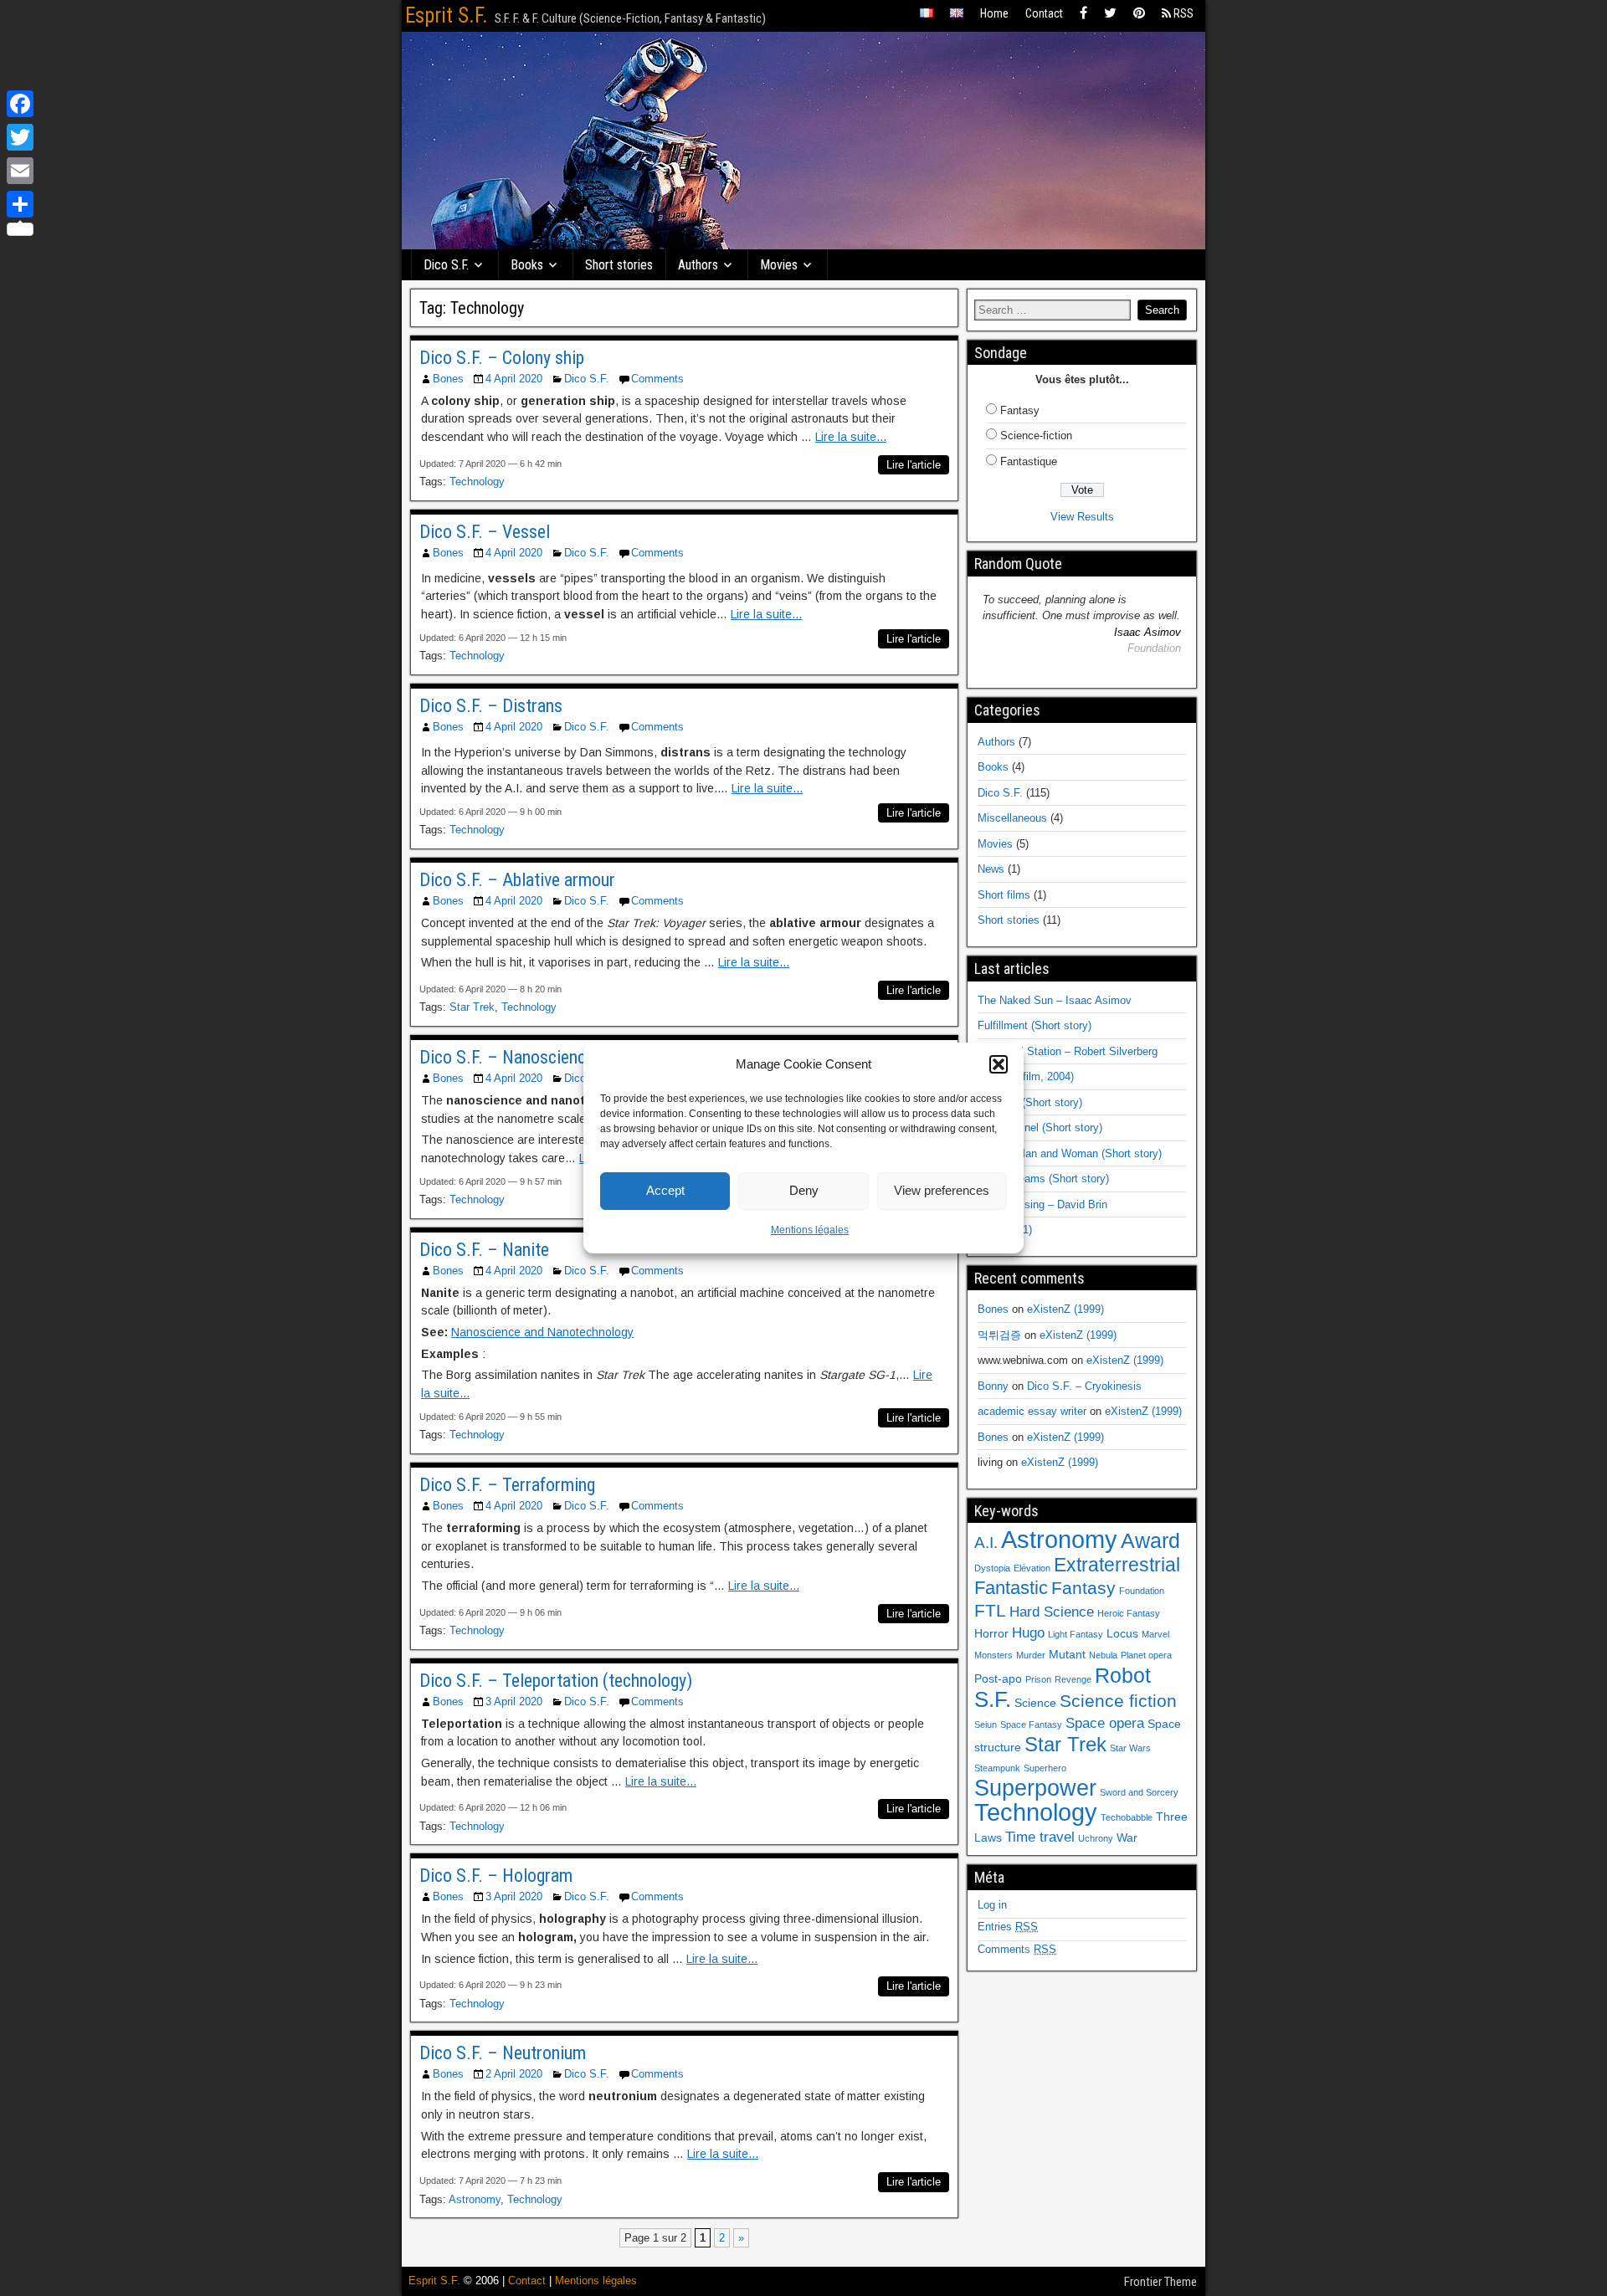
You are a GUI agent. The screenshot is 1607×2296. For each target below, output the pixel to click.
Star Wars (1130, 1748)
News (991, 869)
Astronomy (475, 2199)
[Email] (20, 171)
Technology (477, 482)
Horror (991, 1633)
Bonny (993, 1386)
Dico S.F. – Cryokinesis (1084, 1386)
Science (1035, 1703)
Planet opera (1146, 1655)
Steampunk (997, 1768)
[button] (999, 1064)
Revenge (1073, 1679)
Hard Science (1052, 1612)
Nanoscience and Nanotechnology (542, 1332)
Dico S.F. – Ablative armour (517, 880)
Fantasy (1020, 410)
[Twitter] (1110, 14)
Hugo (1028, 1633)
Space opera (1105, 1723)
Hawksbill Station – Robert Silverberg (1068, 1051)
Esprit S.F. (447, 15)
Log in (992, 1905)
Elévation (1032, 1568)
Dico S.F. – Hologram (496, 1876)
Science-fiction (1036, 436)
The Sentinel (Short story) (1040, 1127)
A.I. (986, 1543)
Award (1150, 1540)
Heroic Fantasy (1129, 1613)
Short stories (619, 265)
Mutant (1067, 1654)
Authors (698, 265)
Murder (1031, 1655)
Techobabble (1127, 1817)
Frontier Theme (1160, 2282)
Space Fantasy (1031, 1725)
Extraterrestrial (1117, 1565)
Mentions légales (810, 1230)
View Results (1082, 517)
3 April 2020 (514, 1701)
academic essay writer (1032, 1411)
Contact (1044, 13)
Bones (448, 379)
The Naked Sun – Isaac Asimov (1055, 1000)
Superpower (1035, 1788)
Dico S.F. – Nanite (484, 1250)
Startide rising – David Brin (1042, 1204)
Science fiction (1118, 1701)
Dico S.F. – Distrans (491, 706)
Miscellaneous (1012, 818)
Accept (665, 1190)
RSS (1182, 13)
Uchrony (1096, 1838)
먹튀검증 (999, 1335)
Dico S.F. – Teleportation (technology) (556, 1681)
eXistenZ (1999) (1065, 1309)
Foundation (1142, 1591)
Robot (1123, 1675)
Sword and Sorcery (1139, 1792)
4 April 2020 (514, 379)
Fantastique (1029, 461)
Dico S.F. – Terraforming (507, 1485)
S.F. (993, 1699)
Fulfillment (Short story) (1035, 1025)
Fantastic (1011, 1588)
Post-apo (998, 1678)
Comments (657, 379)
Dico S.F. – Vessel (485, 532)
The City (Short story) (1030, 1102)
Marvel (1155, 1634)
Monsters (993, 1655)
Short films (1004, 895)
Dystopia (992, 1568)
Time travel (1040, 1837)
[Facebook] (1083, 14)
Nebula (1103, 1655)
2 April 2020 (514, 2074)
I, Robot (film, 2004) (1026, 1076)
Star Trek (472, 1007)
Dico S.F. (446, 265)
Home (994, 13)
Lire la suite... (851, 437)
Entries (1008, 1927)
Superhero (1045, 1768)
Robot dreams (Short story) (1043, 1179)
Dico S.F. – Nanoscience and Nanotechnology (582, 1057)
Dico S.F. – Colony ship (502, 358)
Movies (779, 265)
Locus (1122, 1633)
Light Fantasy (1076, 1634)
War (1127, 1837)
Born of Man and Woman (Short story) (1070, 1153)
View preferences (942, 1190)
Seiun (986, 1725)
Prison (1038, 1679)
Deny (804, 1190)
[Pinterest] (1139, 14)
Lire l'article (914, 465)
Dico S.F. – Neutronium (503, 2053)
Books (527, 265)
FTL (990, 1610)
